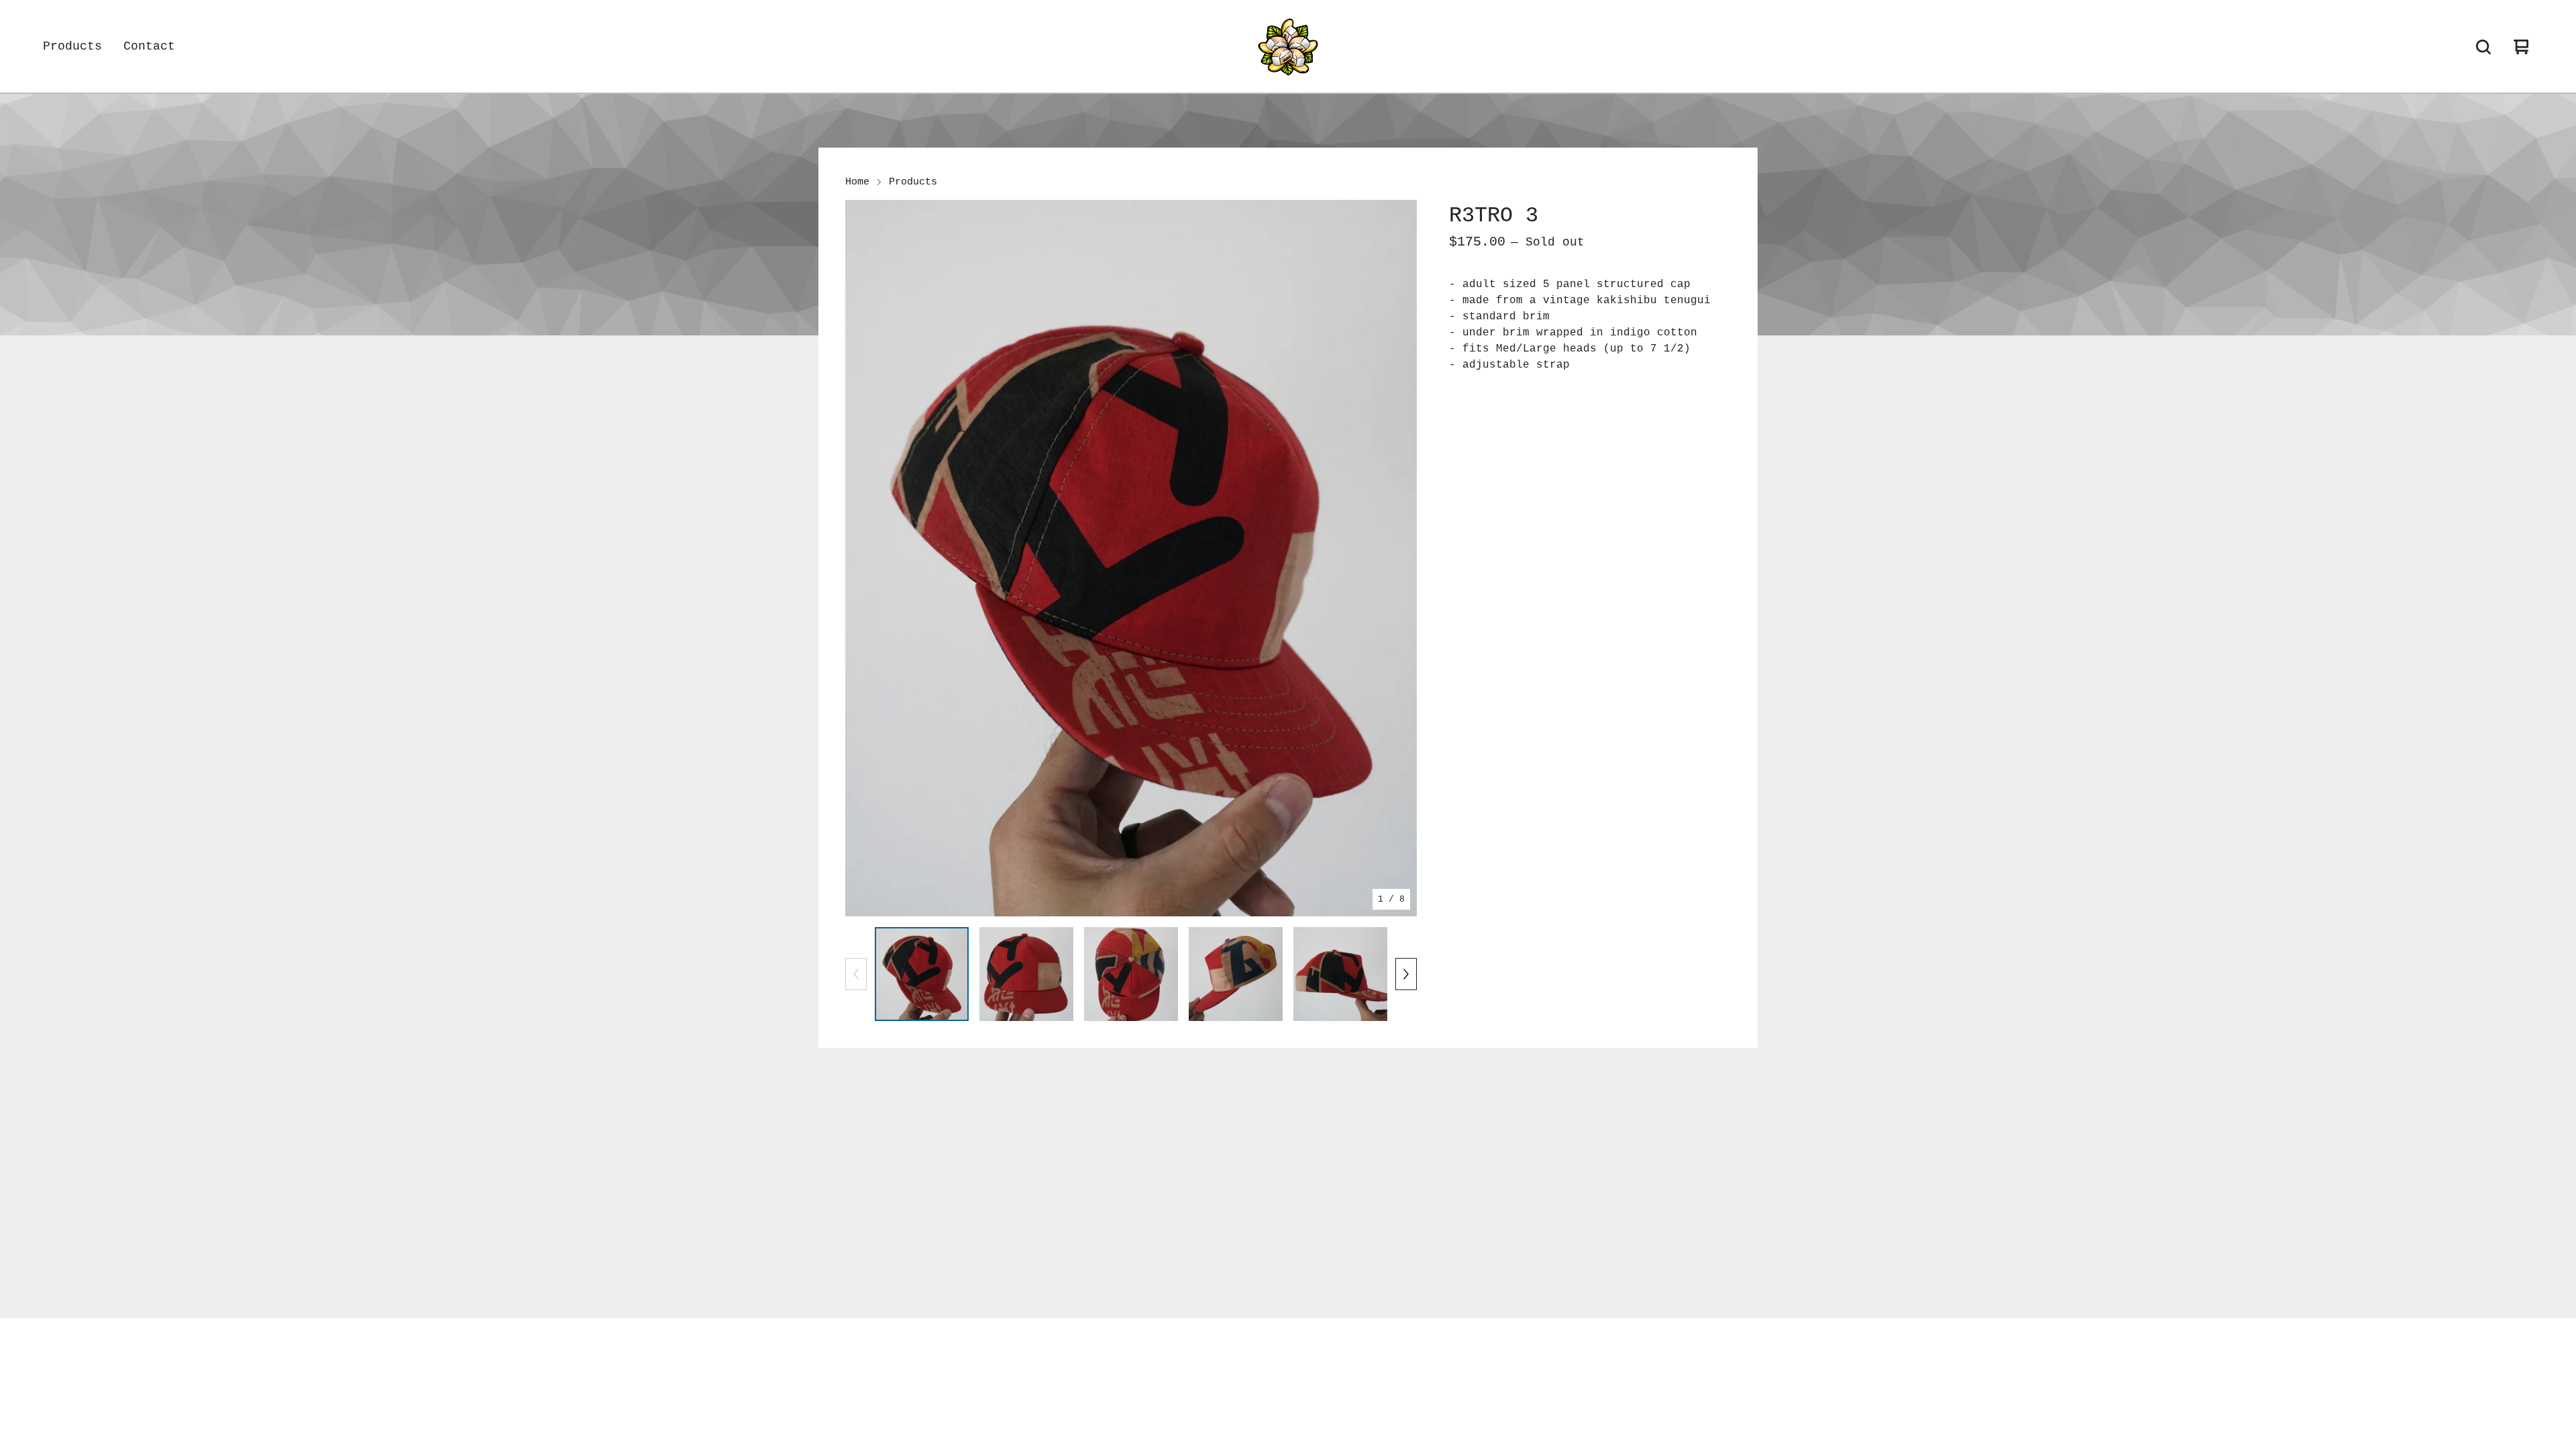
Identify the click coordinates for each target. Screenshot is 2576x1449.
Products (72, 46)
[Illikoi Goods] (1288, 47)
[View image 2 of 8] (1026, 974)
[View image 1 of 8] (922, 974)
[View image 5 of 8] (1340, 974)
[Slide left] (856, 974)
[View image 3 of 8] (1131, 974)
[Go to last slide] (864, 558)
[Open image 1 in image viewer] (1131, 558)
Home (857, 182)
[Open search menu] (2483, 47)
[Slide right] (1406, 974)
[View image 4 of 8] (1236, 974)
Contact (149, 46)
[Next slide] (1398, 558)
